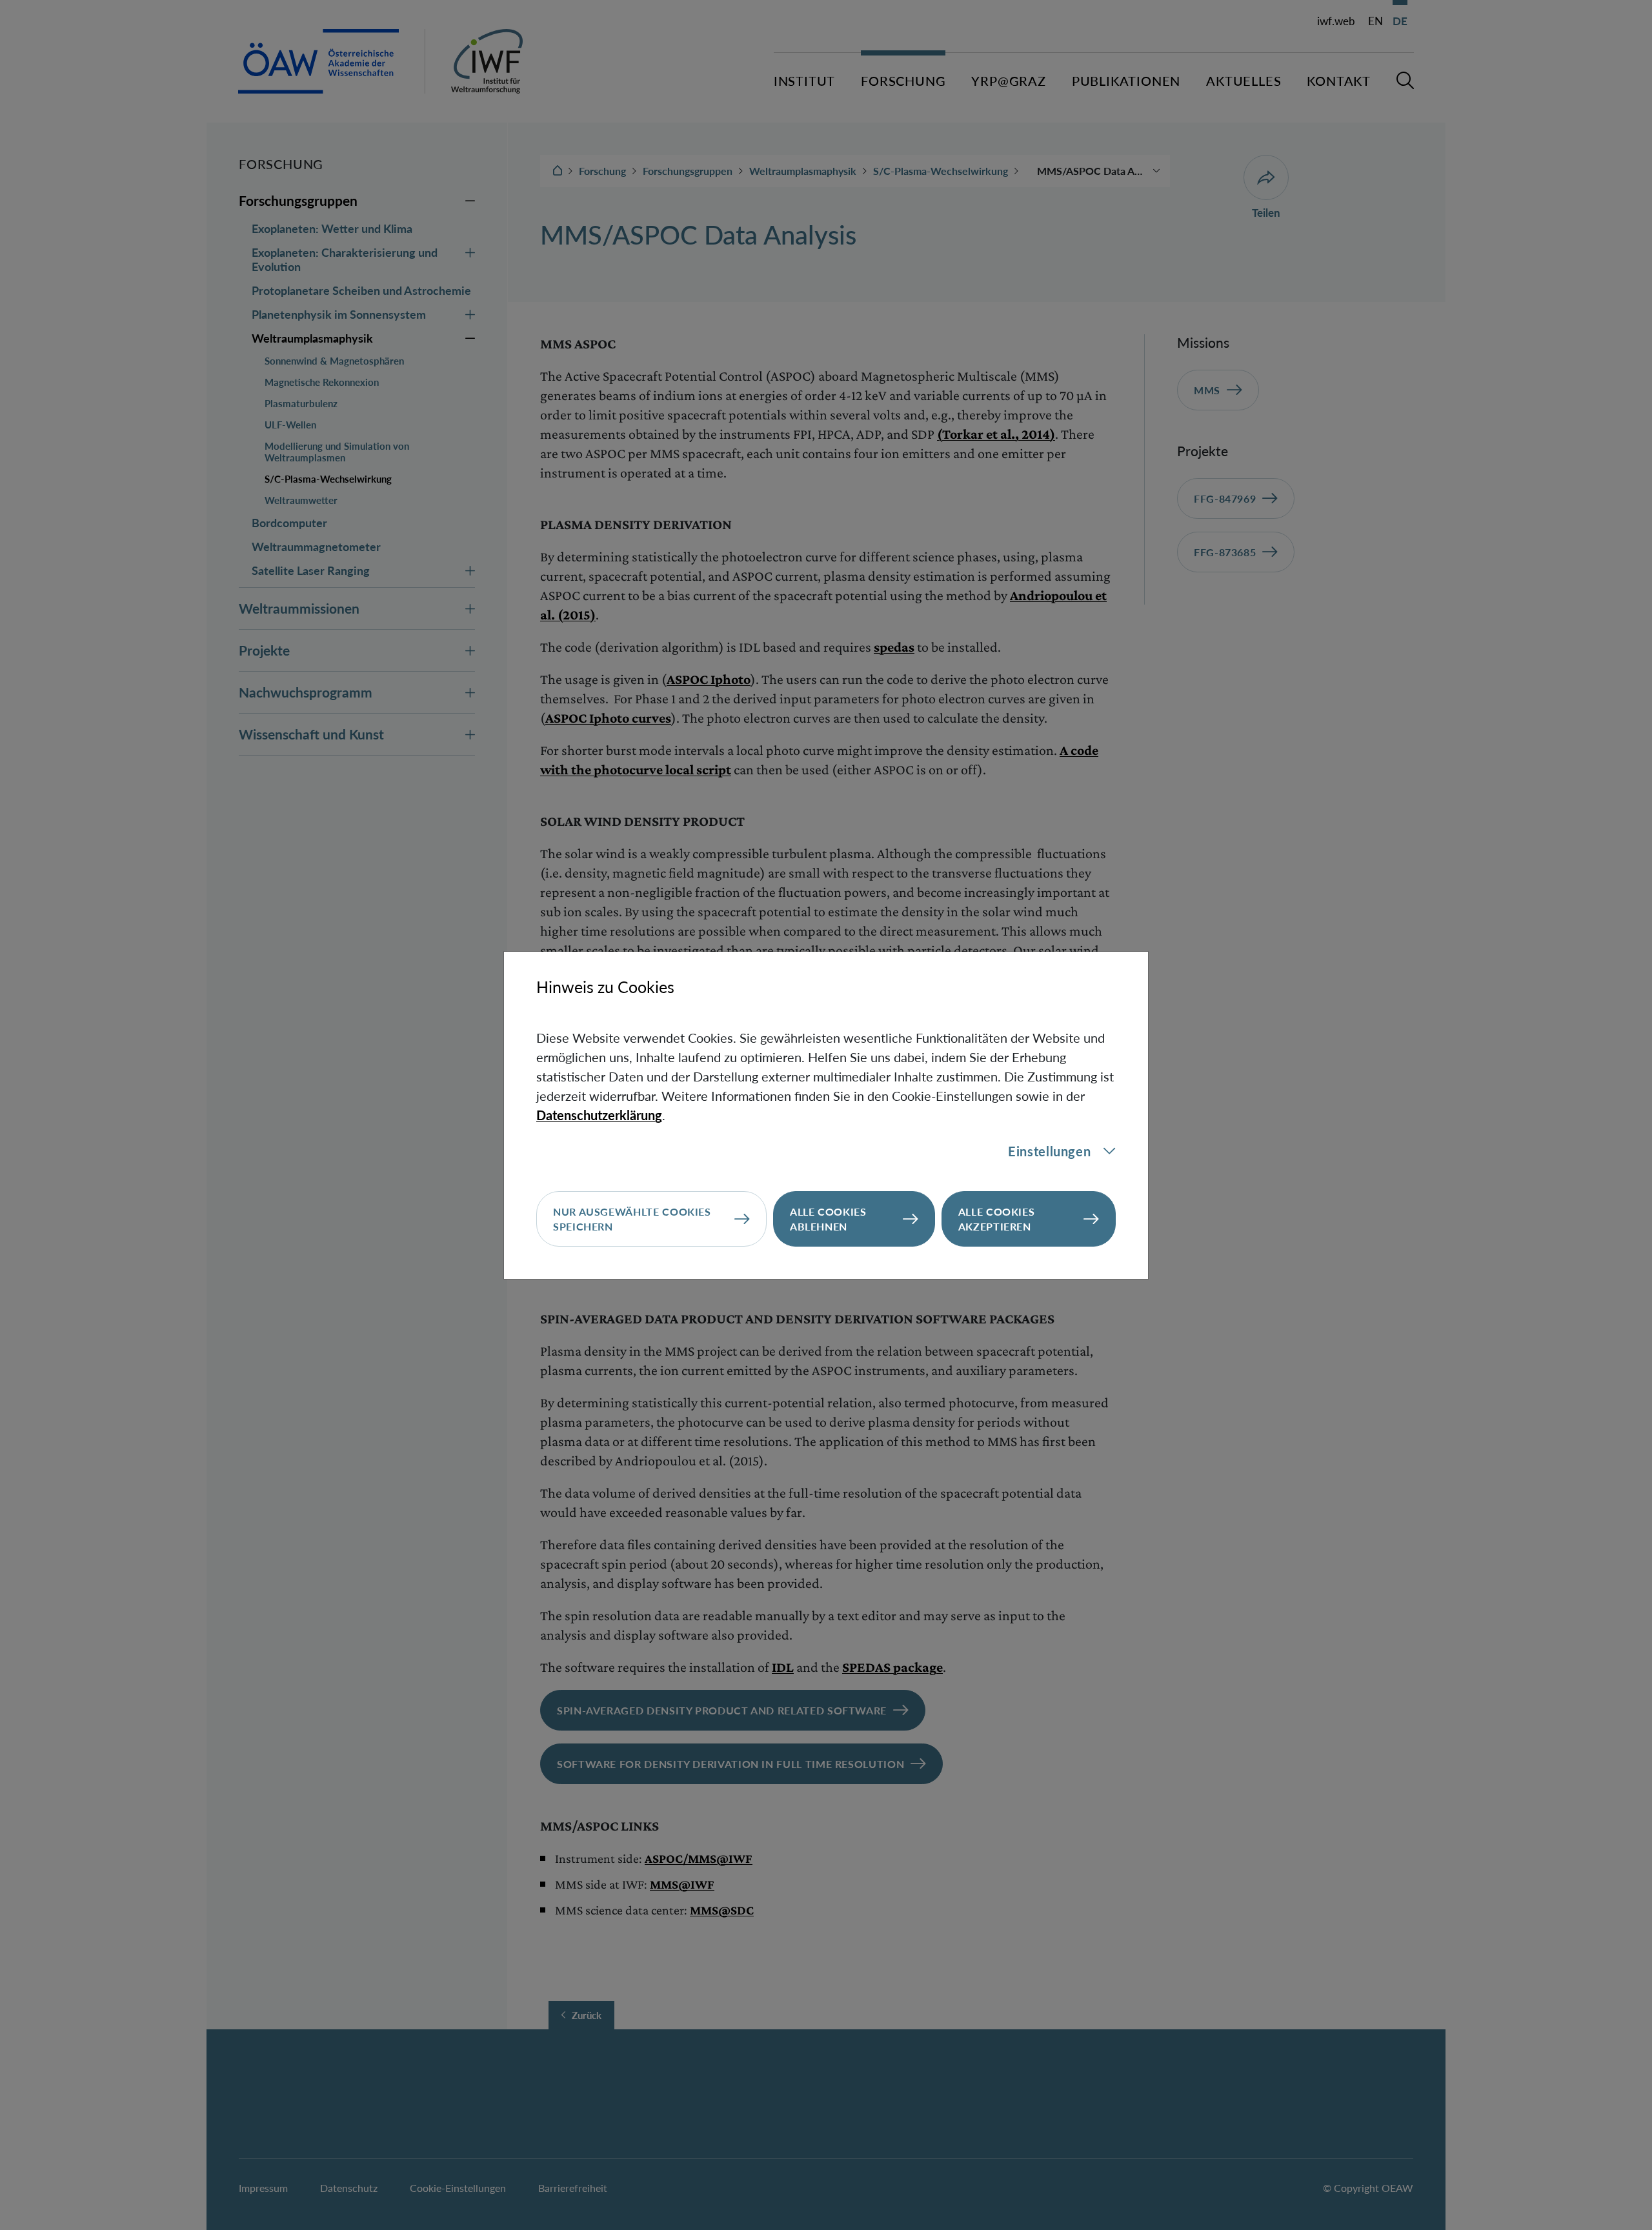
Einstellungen (1049, 1151)
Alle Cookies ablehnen (828, 1219)
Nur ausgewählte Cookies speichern (632, 1219)
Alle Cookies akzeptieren (997, 1219)
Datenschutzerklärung (599, 1115)
